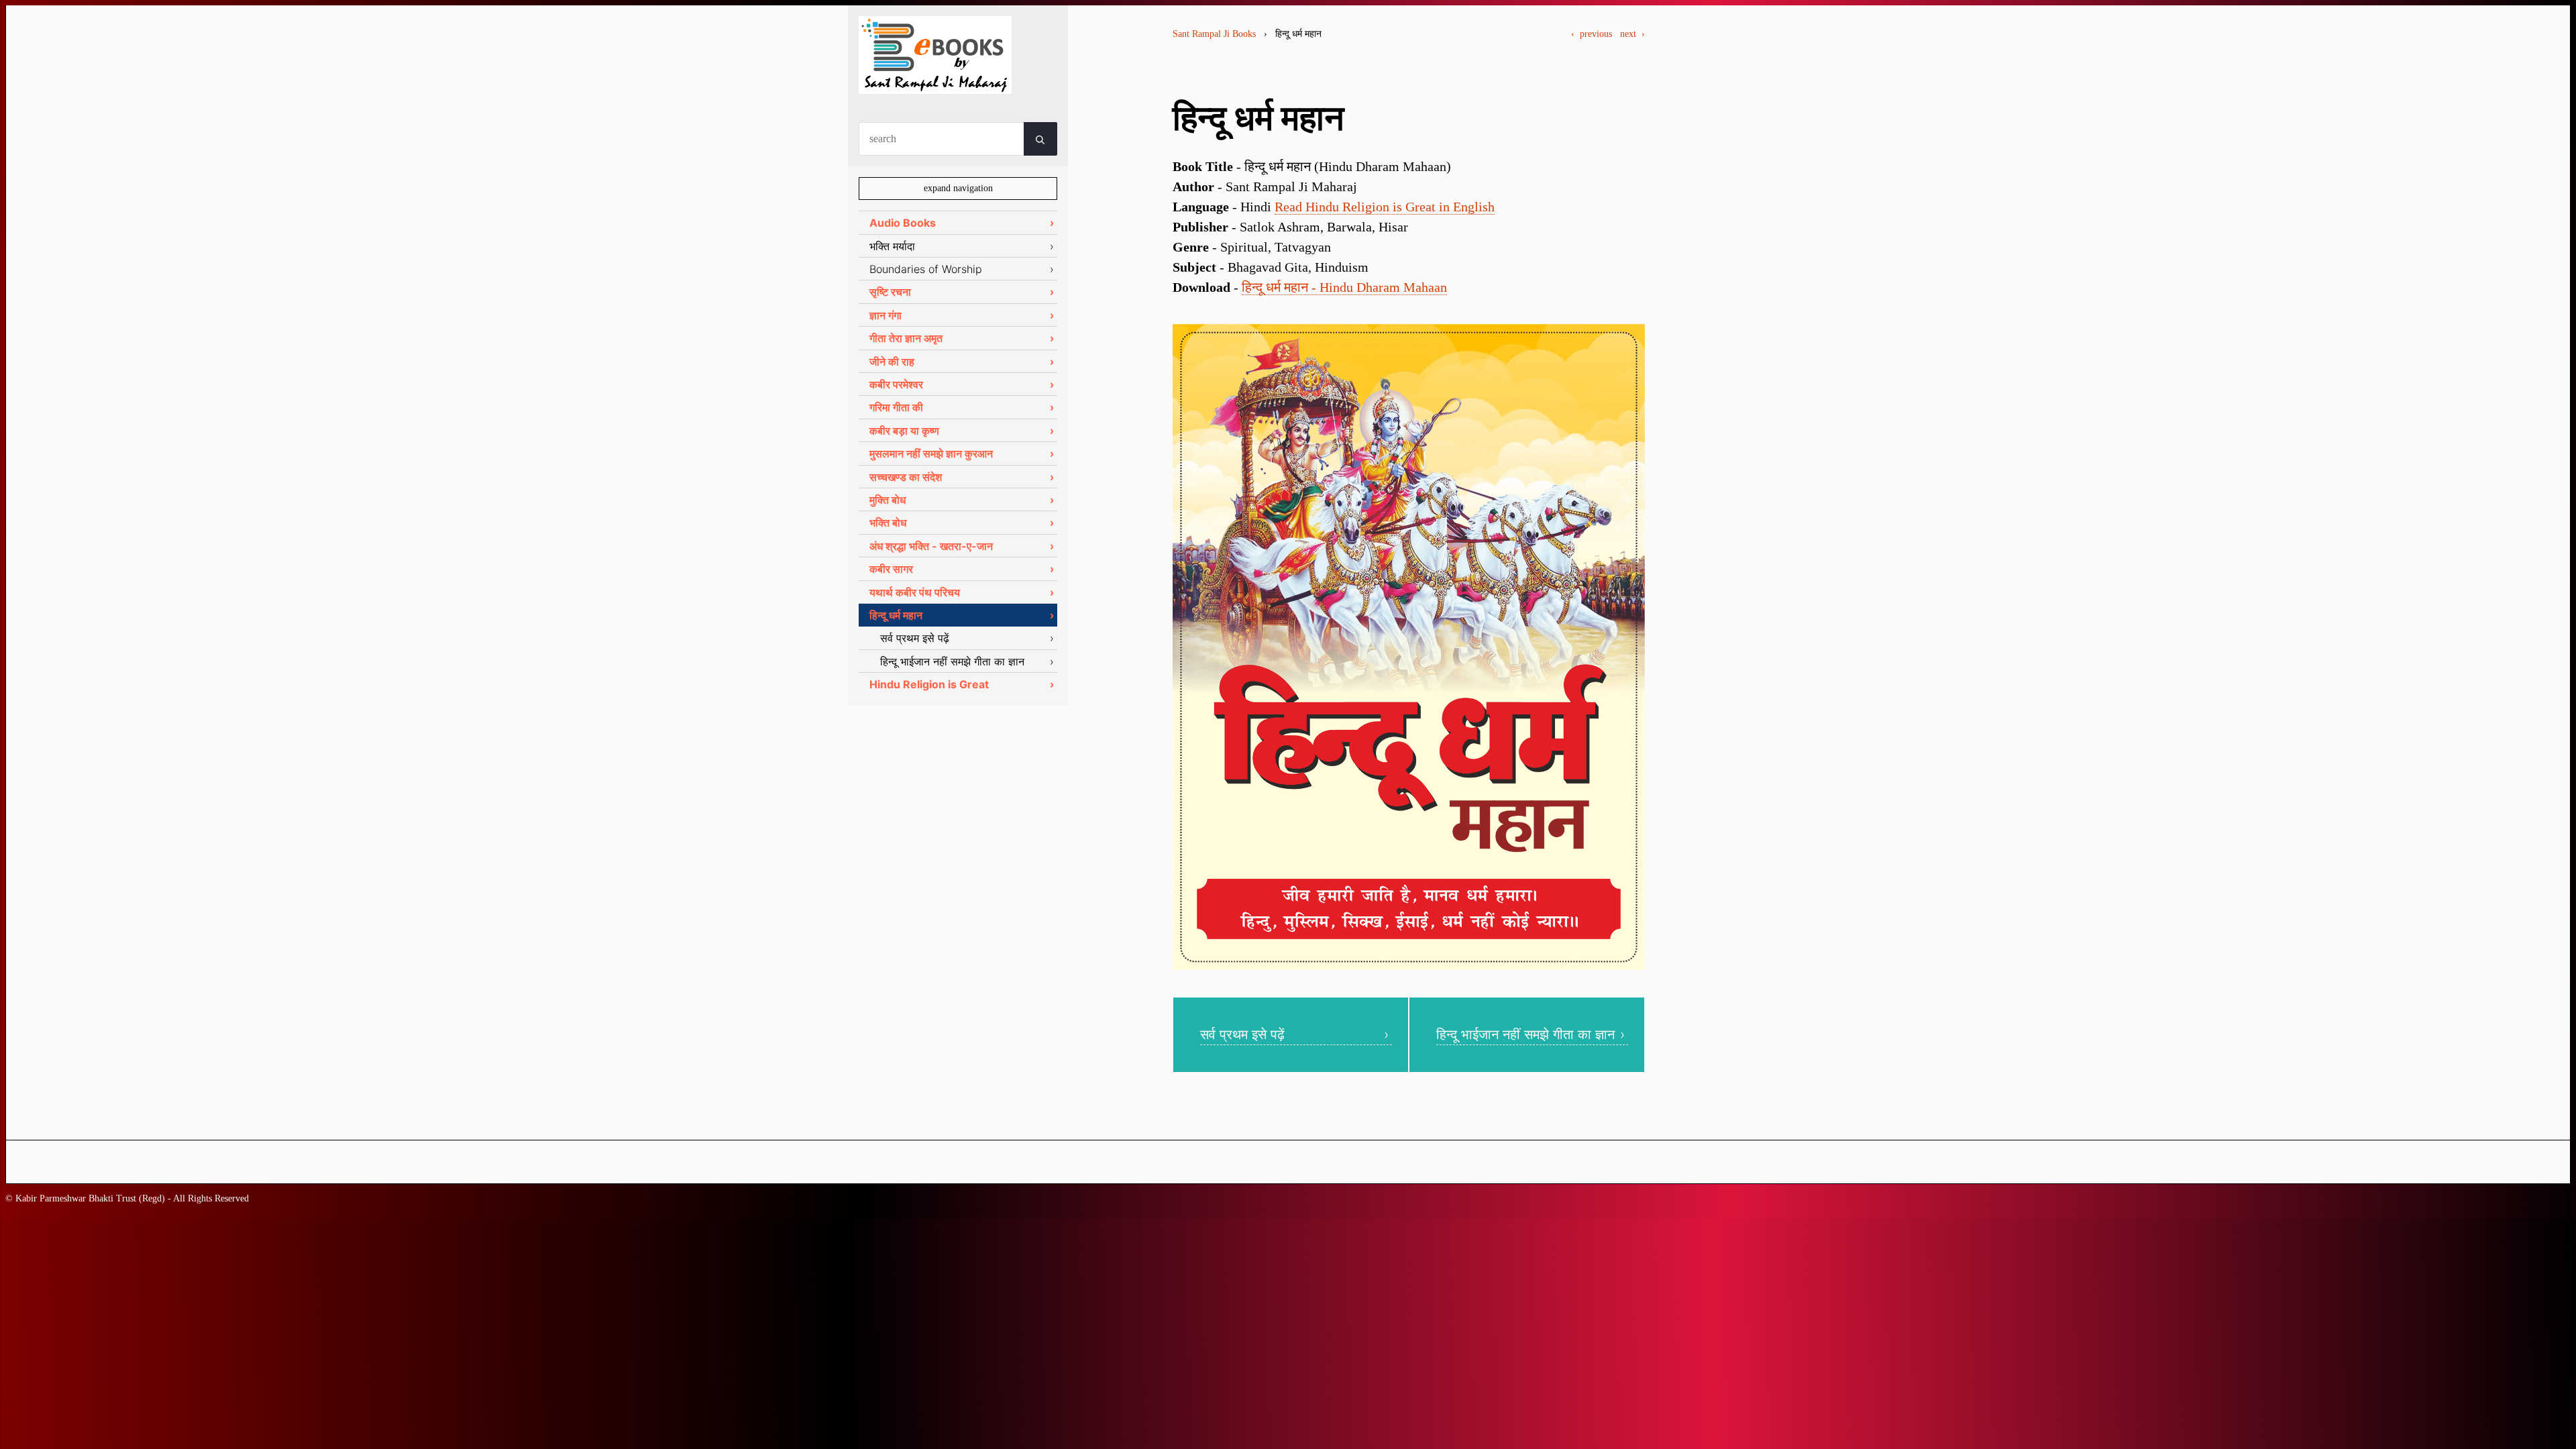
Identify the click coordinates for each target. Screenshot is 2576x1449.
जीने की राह (892, 362)
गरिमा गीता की (896, 407)
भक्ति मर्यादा (892, 246)
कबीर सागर (891, 569)
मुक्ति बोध (888, 500)
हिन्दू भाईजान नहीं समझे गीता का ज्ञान (1525, 1034)
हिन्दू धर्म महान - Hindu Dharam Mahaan (1344, 287)
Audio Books (903, 223)
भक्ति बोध (888, 523)
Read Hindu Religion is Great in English (1385, 207)
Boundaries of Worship (926, 269)
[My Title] (935, 82)
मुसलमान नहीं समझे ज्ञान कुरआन (931, 453)
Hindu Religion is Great (929, 684)
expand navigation (958, 188)
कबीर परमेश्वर (896, 384)
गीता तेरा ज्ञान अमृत (906, 338)
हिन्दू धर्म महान (896, 615)
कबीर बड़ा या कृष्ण (904, 431)
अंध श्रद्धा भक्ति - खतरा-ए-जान (931, 546)
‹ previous (1592, 34)
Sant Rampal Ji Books (1214, 34)
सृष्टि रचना (890, 292)
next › (1632, 34)
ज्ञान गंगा (885, 315)
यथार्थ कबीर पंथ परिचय (915, 592)
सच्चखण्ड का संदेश (906, 477)
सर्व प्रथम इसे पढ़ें (1242, 1034)
